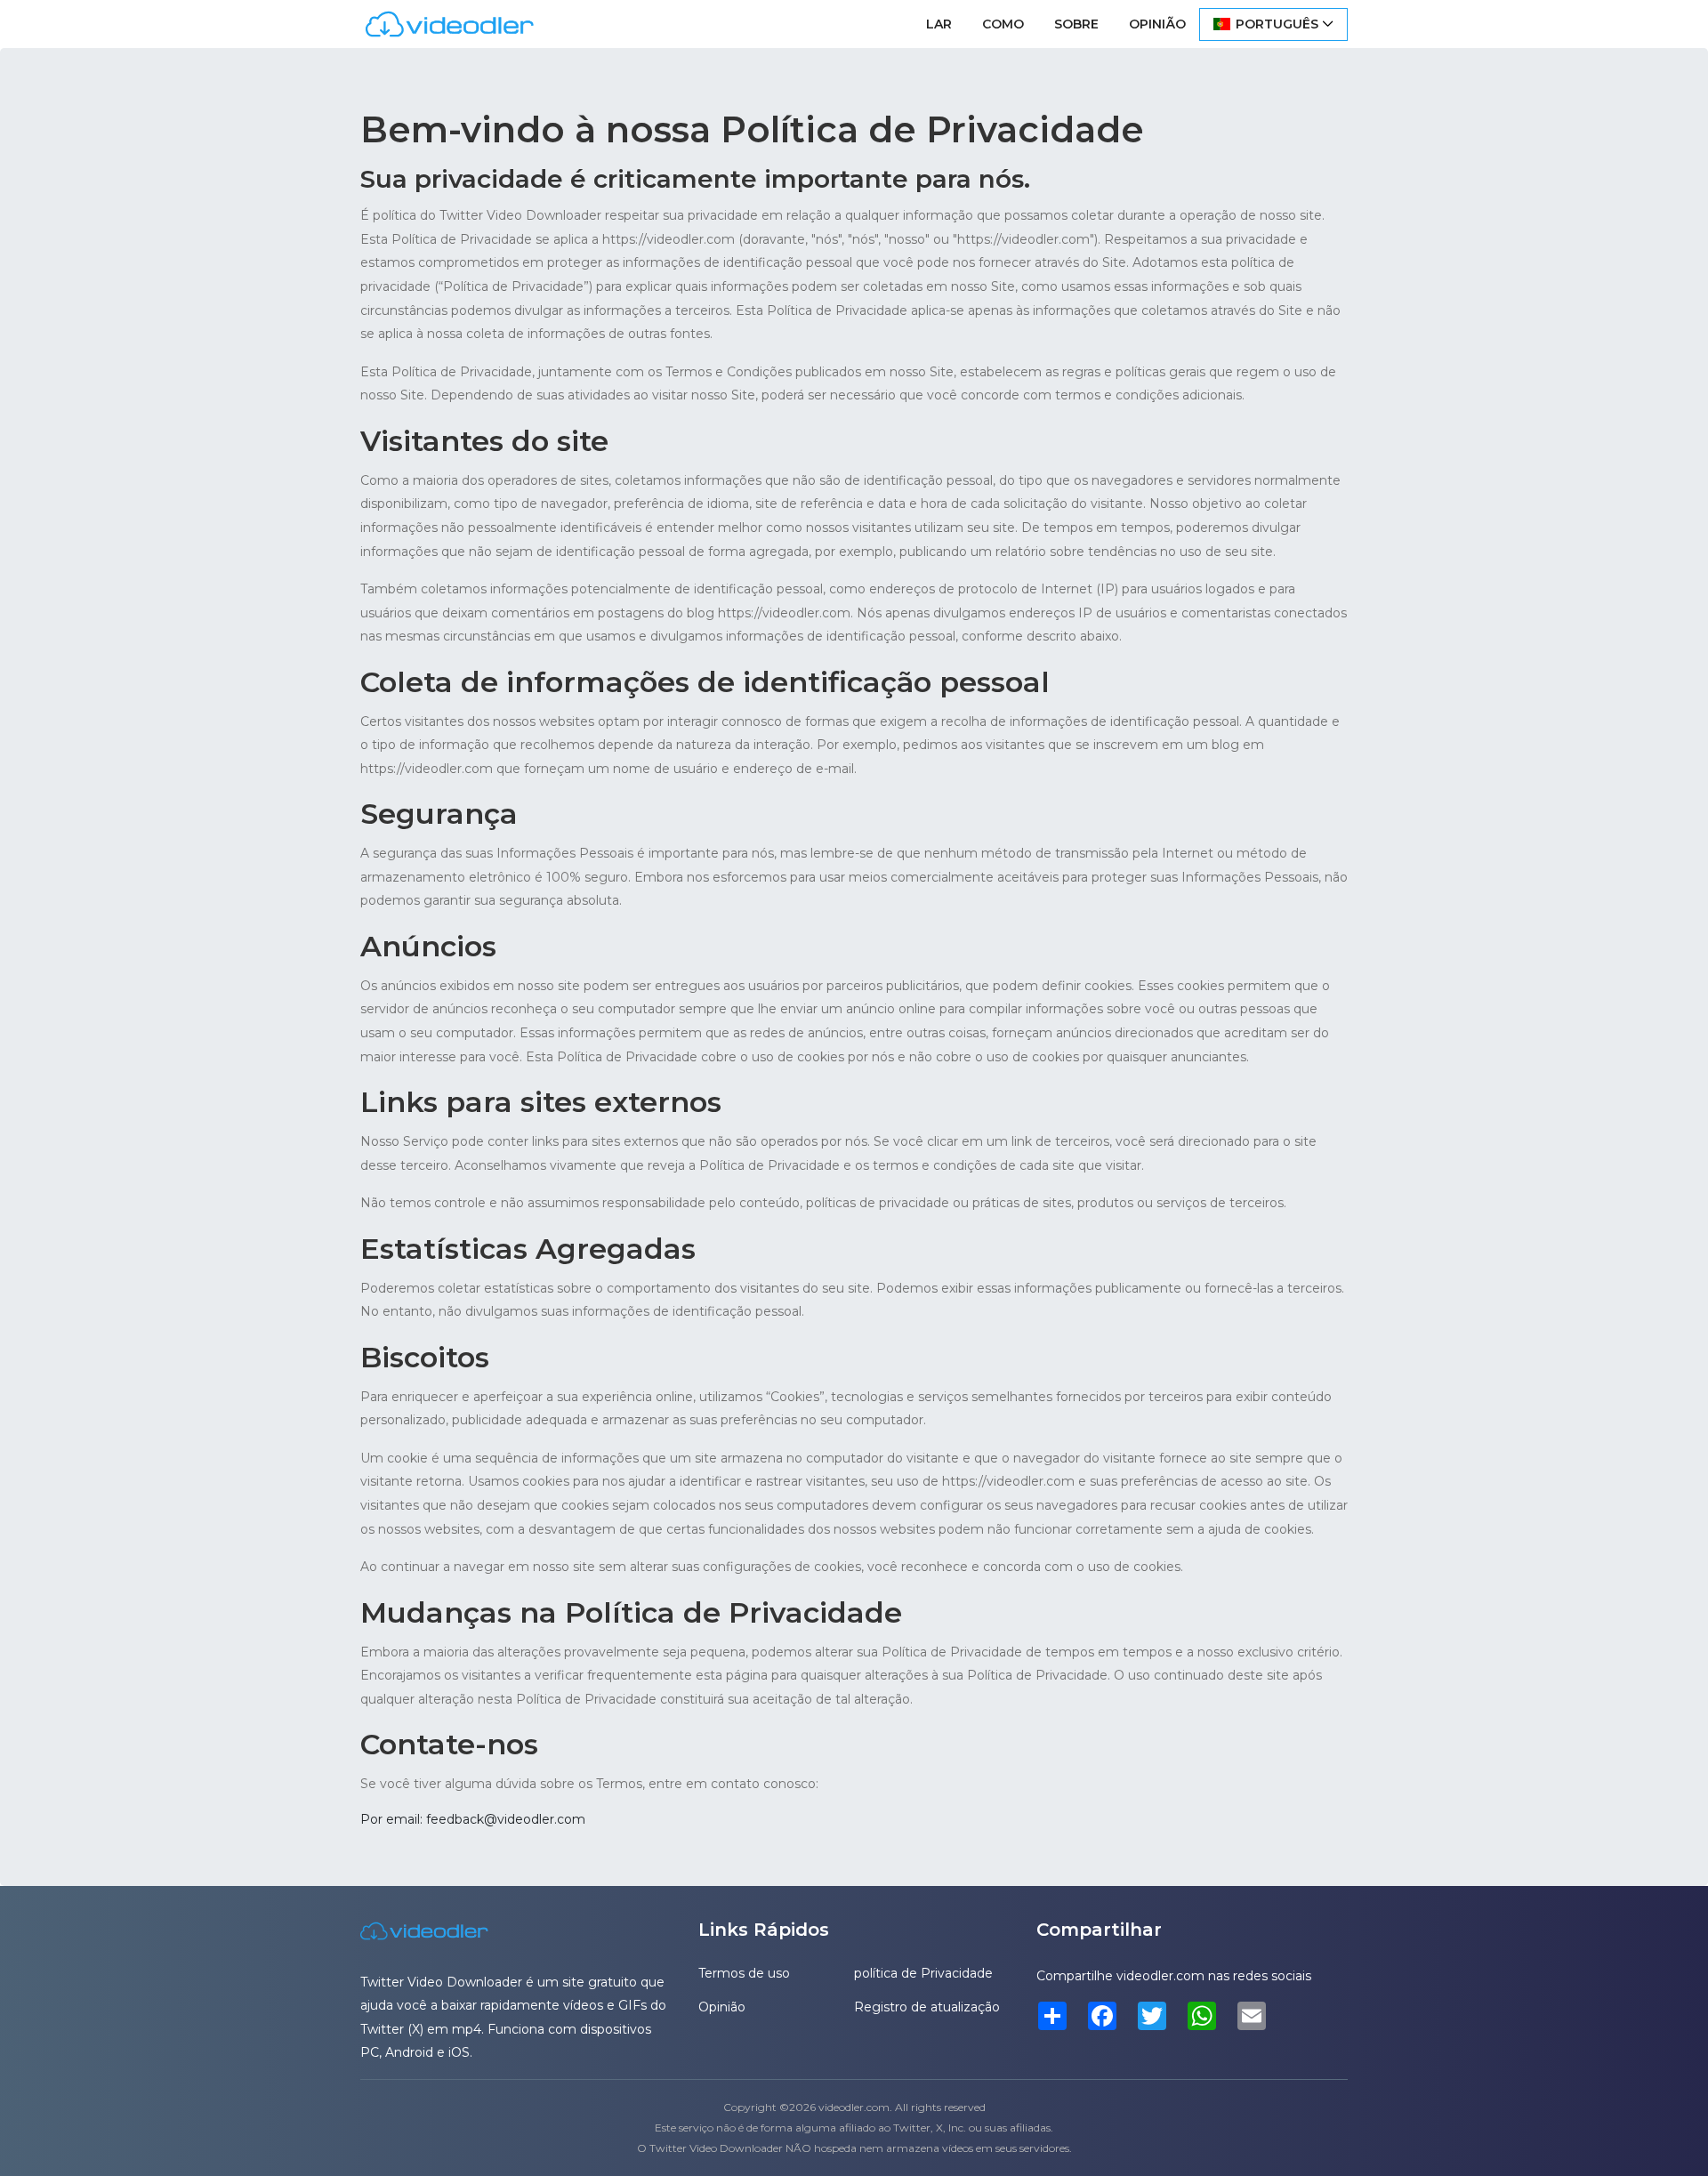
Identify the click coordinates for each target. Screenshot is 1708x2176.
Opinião (1157, 24)
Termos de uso (744, 1973)
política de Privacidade (923, 1973)
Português (1277, 24)
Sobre (1076, 24)
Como (1003, 24)
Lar (939, 24)
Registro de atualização (927, 2007)
